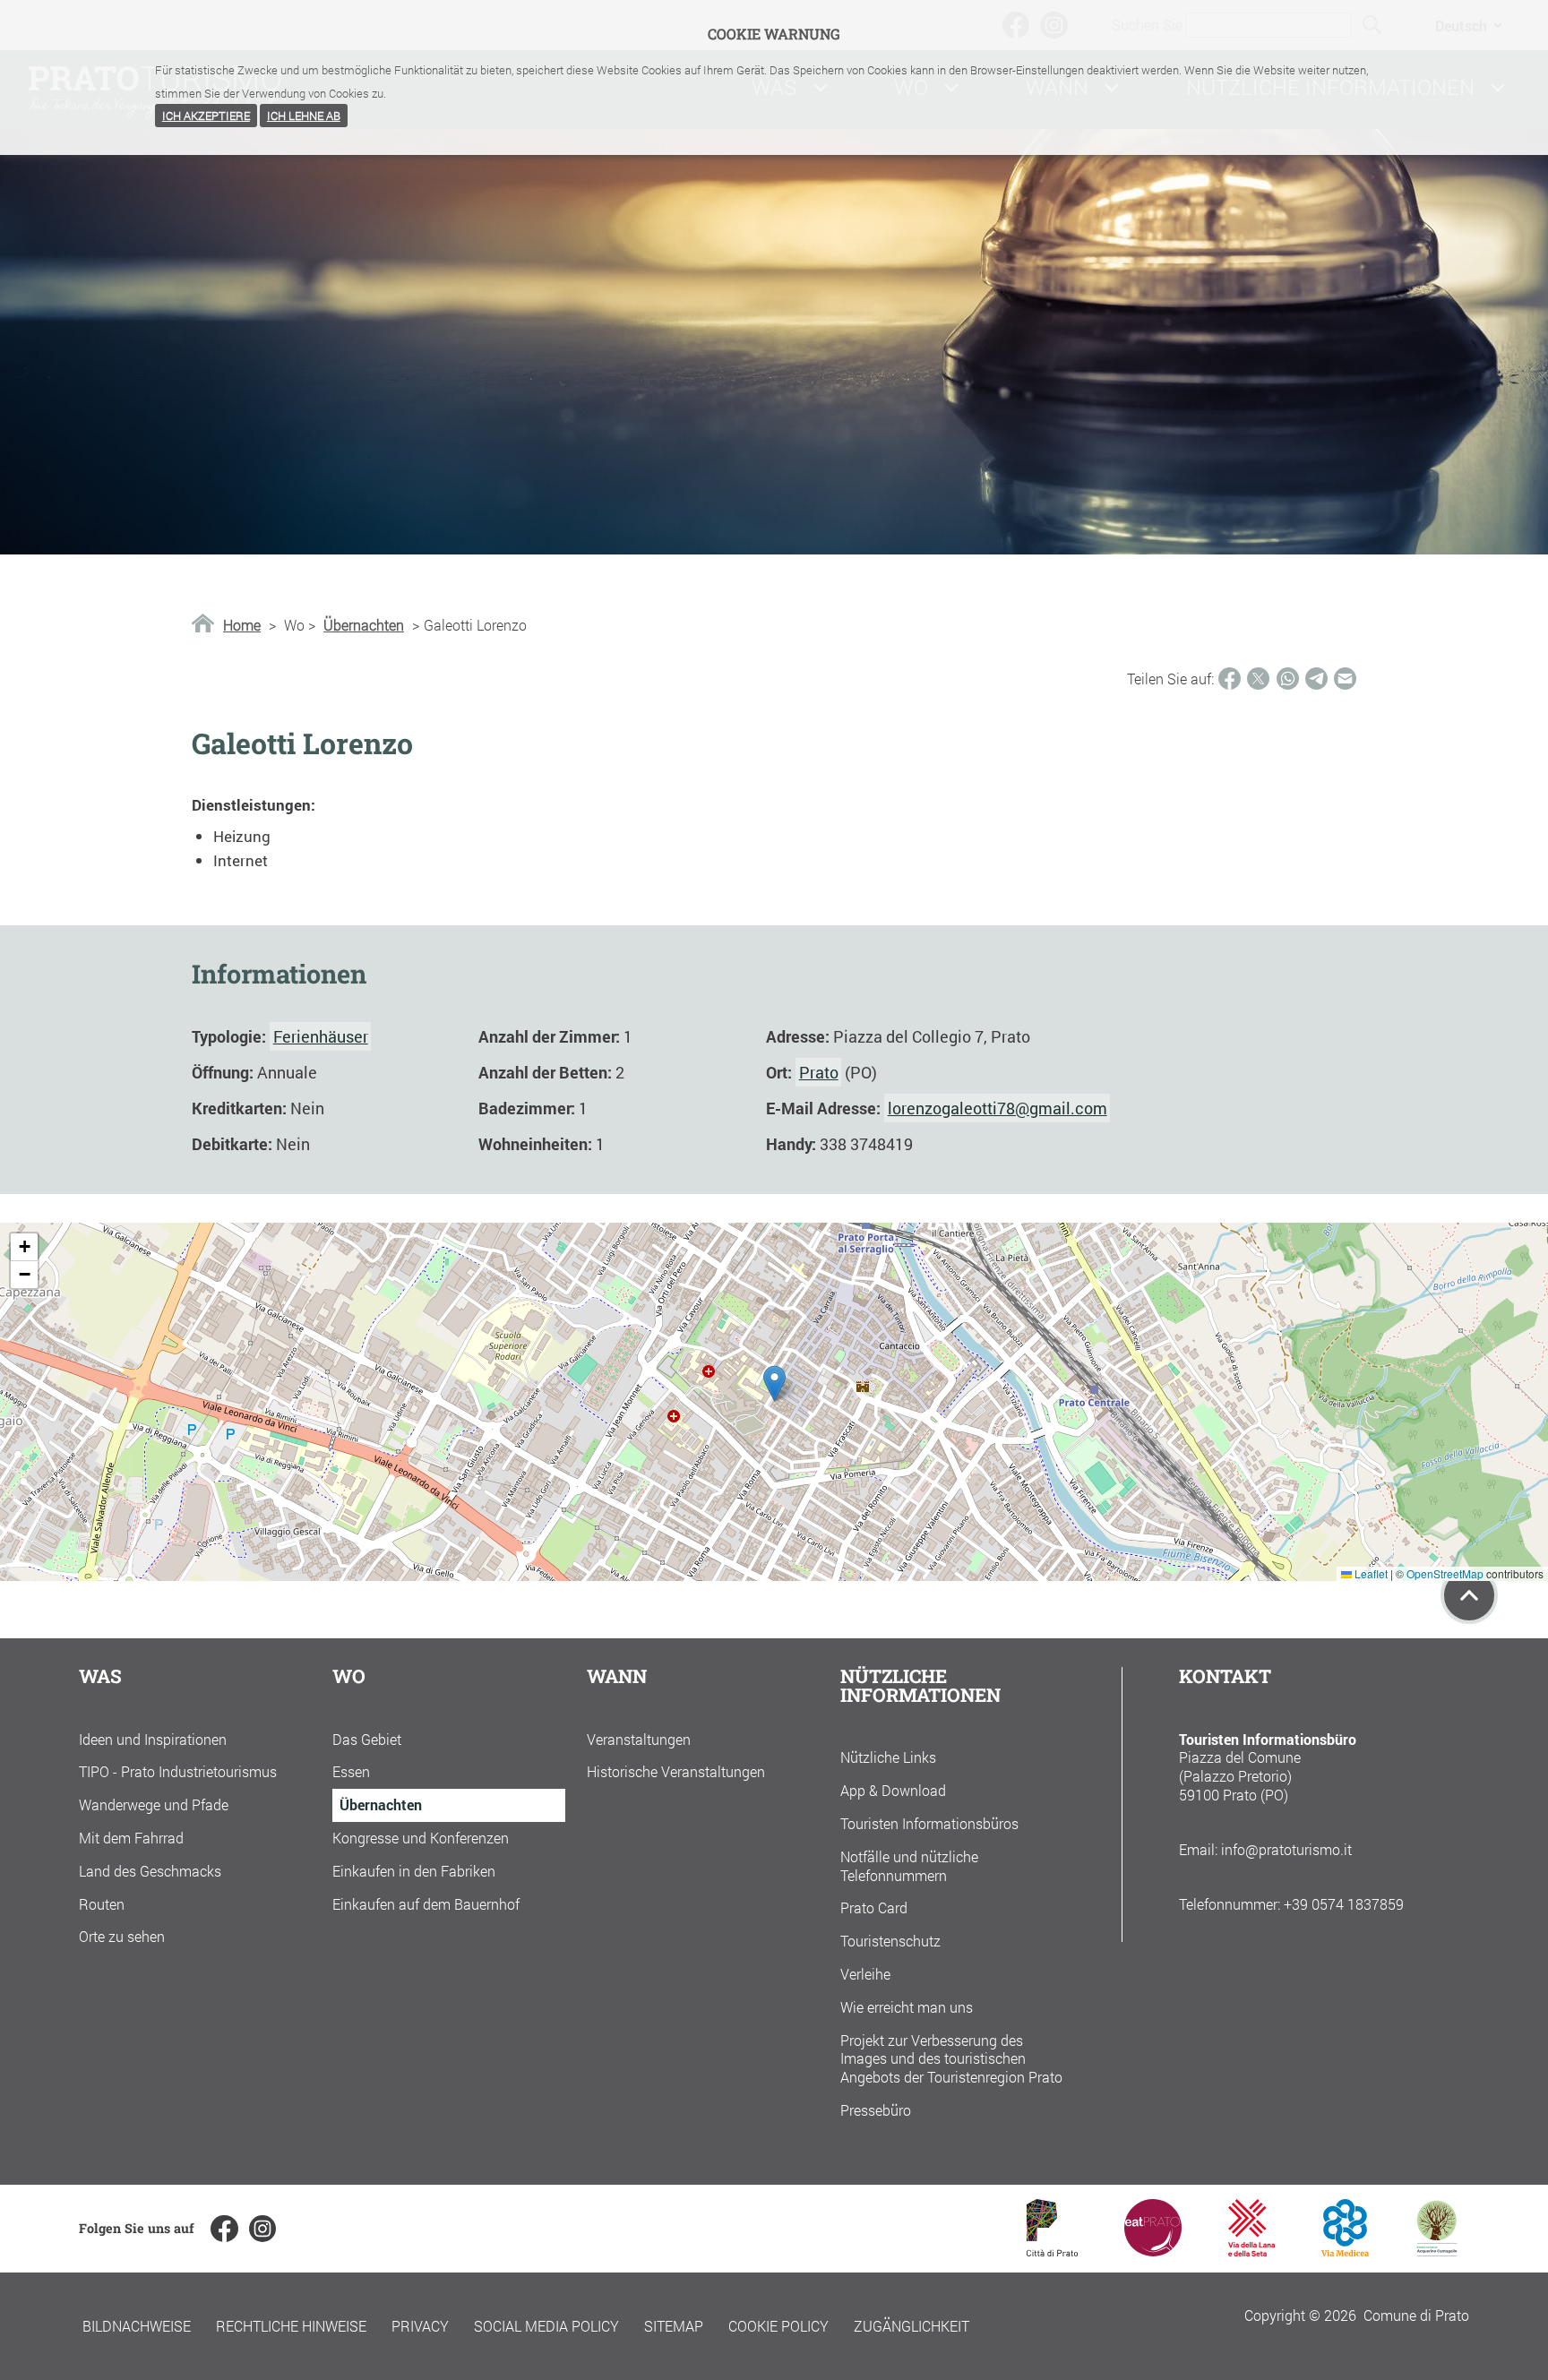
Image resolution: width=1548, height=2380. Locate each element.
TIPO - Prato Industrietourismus (178, 1771)
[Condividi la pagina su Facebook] (1230, 679)
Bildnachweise (137, 2326)
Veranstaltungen (639, 1739)
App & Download (893, 1790)
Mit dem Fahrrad (131, 1838)
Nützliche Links (888, 1757)
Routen (102, 1904)
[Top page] (1469, 1595)
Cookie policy (778, 2326)
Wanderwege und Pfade (154, 1804)
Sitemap (674, 2326)
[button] (774, 1383)
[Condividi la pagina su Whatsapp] (1288, 679)
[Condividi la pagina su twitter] (1258, 679)
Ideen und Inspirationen (153, 1739)
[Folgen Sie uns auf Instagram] (262, 2229)
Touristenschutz (890, 1941)
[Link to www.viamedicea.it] (1345, 2251)
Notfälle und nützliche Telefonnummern (909, 1866)
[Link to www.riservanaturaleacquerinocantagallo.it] (1437, 2251)
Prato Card (874, 1907)
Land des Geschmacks (150, 1871)
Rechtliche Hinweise (291, 2326)
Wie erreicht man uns (907, 2007)
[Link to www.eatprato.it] (1153, 2251)
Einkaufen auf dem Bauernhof (426, 1904)
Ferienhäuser (321, 1036)
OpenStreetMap (1445, 1573)
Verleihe (865, 1974)
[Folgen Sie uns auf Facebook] (224, 2229)
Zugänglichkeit (912, 2326)
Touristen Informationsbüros (929, 1823)
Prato (819, 1072)
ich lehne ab (304, 116)
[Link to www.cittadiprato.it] (1052, 2251)
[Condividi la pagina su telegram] (1316, 679)
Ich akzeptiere (206, 116)
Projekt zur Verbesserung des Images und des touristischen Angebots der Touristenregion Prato (951, 2059)
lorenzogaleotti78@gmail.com (998, 1108)
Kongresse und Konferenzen (421, 1838)
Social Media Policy (546, 2326)
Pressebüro (876, 2110)
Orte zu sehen (122, 1936)
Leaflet (1370, 1573)
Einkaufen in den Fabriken (414, 1871)
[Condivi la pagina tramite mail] (1345, 679)
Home (242, 625)
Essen (351, 1771)
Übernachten (364, 625)
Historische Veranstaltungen (676, 1771)
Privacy (420, 2326)
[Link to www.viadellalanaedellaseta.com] (1251, 2251)
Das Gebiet (367, 1739)
